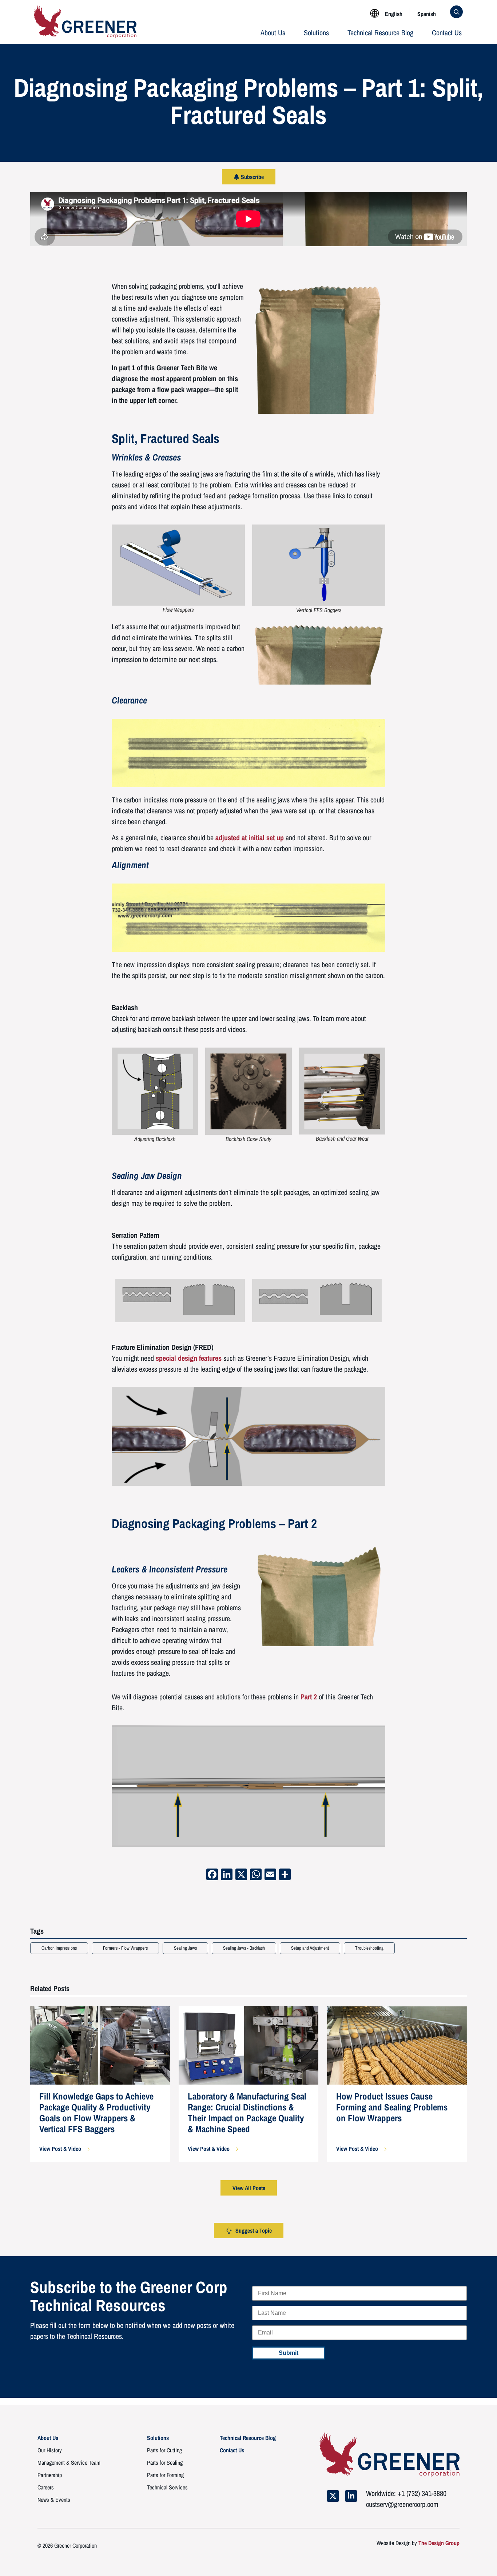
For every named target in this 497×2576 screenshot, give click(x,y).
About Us (273, 33)
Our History (50, 2450)
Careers (46, 2487)
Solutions (316, 33)
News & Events (54, 2500)
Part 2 (309, 1697)
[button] (64, 2149)
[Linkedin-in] (351, 2496)
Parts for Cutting (164, 2450)
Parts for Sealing (165, 2463)
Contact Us (447, 33)
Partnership (50, 2475)
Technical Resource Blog (380, 33)
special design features (189, 1358)
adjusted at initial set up (250, 838)
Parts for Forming (165, 2475)
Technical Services (167, 2487)
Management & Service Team (69, 2463)
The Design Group (439, 2543)
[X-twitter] (333, 2496)
